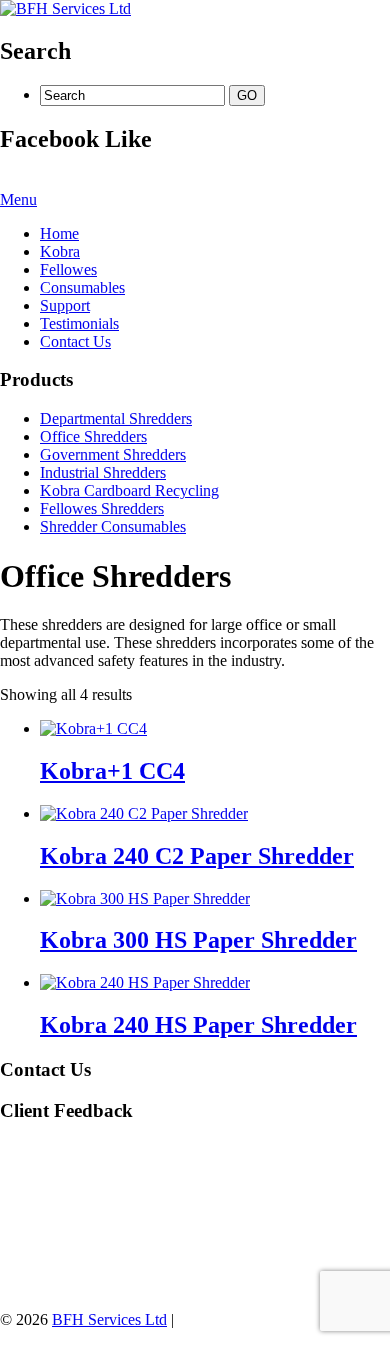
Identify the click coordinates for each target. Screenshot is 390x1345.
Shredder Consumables (113, 526)
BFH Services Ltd (109, 1319)
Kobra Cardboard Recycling (129, 490)
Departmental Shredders (116, 418)
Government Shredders (113, 454)
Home (59, 233)
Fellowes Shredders (102, 508)
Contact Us (75, 341)
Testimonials (79, 323)
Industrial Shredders (103, 472)
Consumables (82, 287)
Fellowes (68, 269)
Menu (18, 199)
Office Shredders (93, 436)
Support (65, 305)
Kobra (60, 251)
